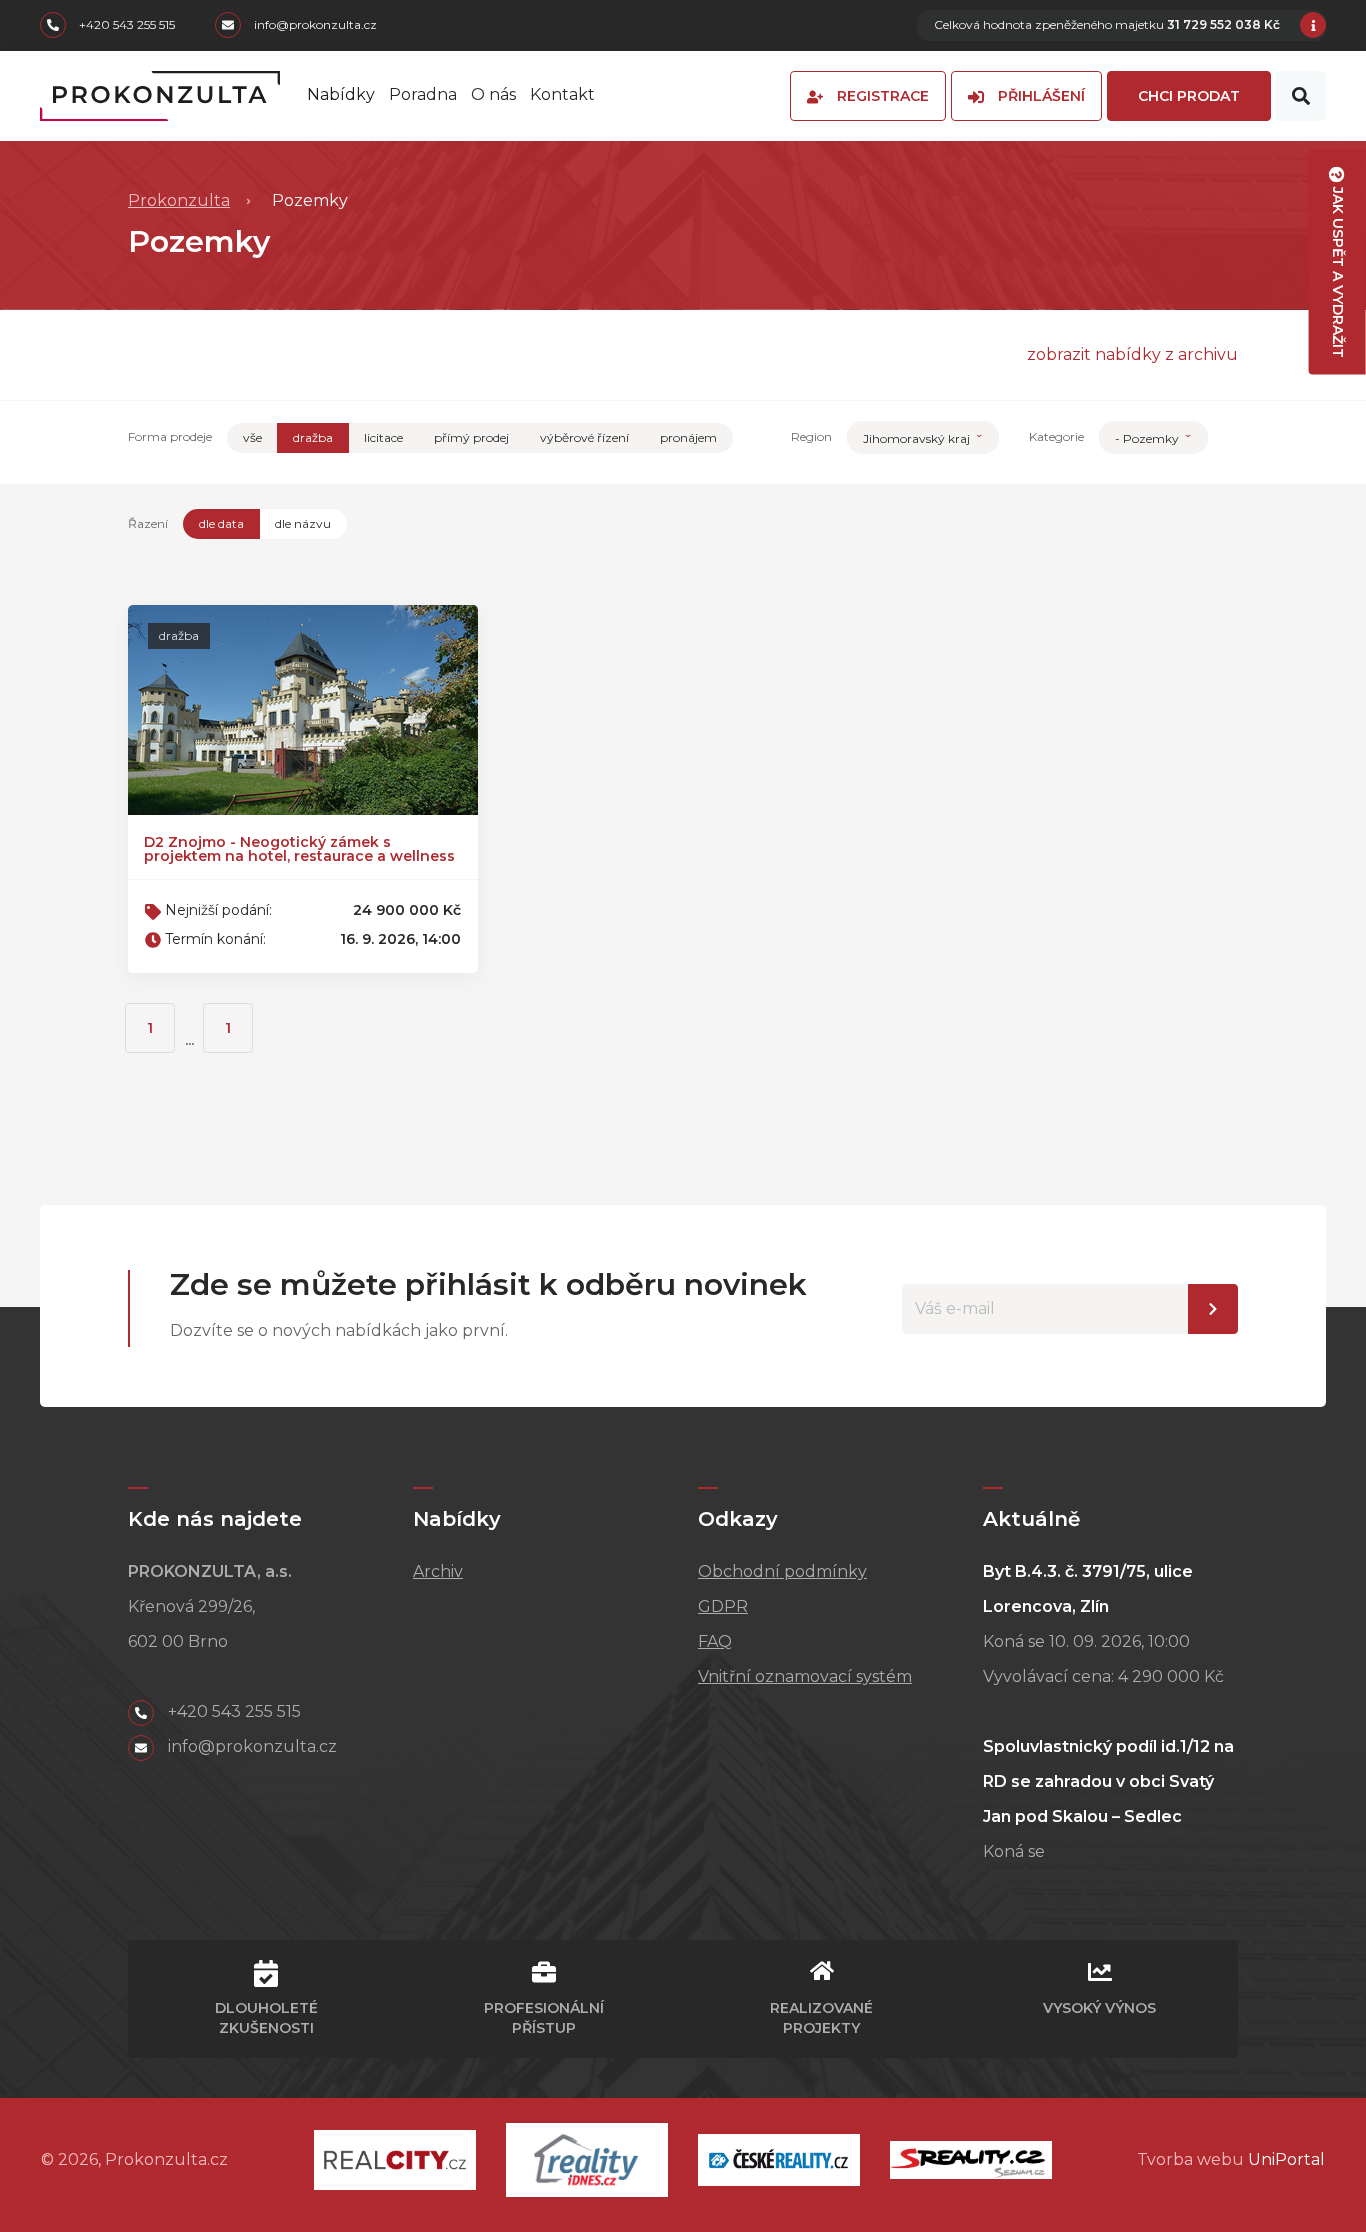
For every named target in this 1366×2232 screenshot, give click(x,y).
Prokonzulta (179, 200)
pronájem (688, 437)
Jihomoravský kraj (918, 438)
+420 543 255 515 (125, 25)
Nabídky (341, 94)
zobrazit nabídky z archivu (1132, 354)
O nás (493, 94)
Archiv (438, 1571)
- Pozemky (1148, 438)
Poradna (423, 94)
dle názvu (303, 523)
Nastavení (1213, 1309)
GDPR (723, 1606)
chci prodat (1189, 96)
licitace (383, 437)
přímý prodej (471, 437)
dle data (221, 523)
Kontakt (562, 94)
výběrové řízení (584, 437)
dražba (313, 437)
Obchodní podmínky (782, 1571)
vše (252, 437)
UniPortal (1286, 2159)
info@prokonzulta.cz (314, 25)
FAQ (715, 1641)
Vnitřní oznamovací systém (805, 1676)
